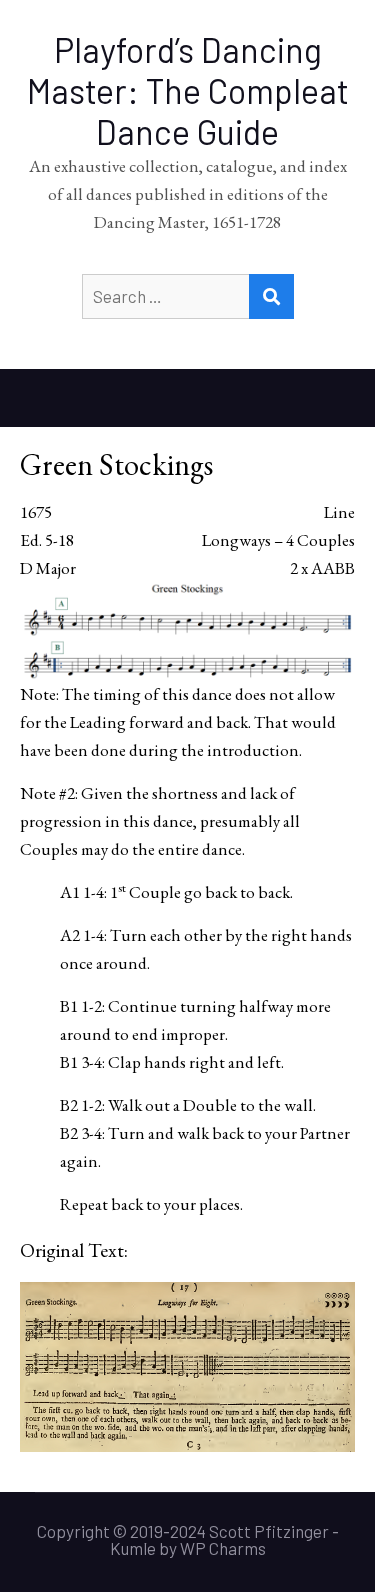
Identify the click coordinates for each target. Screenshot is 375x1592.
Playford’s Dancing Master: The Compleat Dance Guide (188, 90)
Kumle (133, 1548)
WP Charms (223, 1548)
